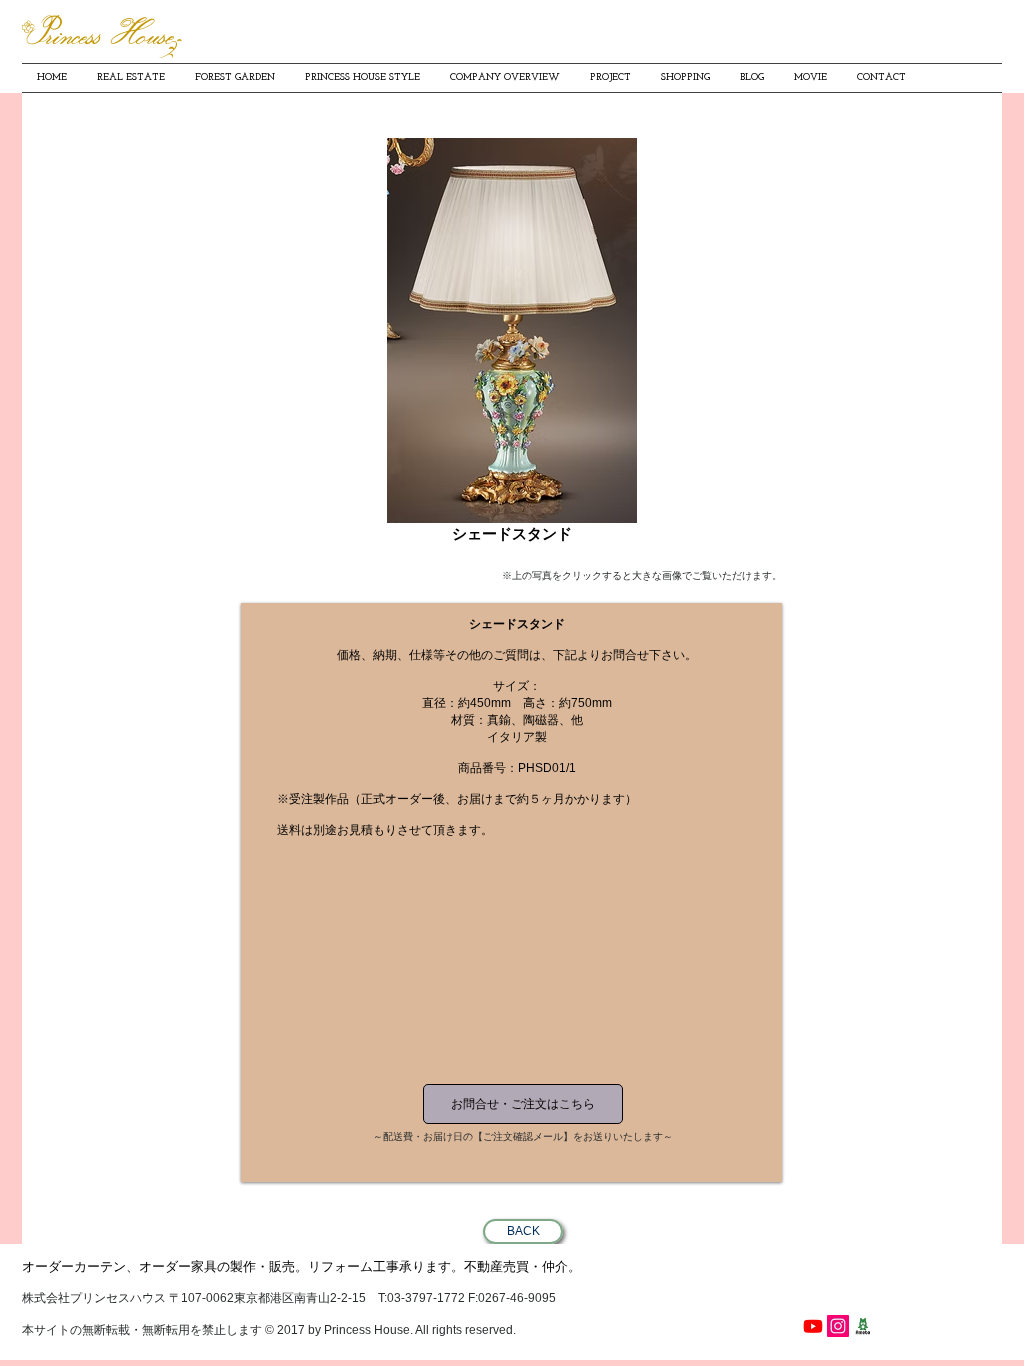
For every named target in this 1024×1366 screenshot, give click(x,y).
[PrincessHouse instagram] (838, 1326)
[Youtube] (813, 1326)
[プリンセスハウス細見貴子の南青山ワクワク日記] (863, 1326)
